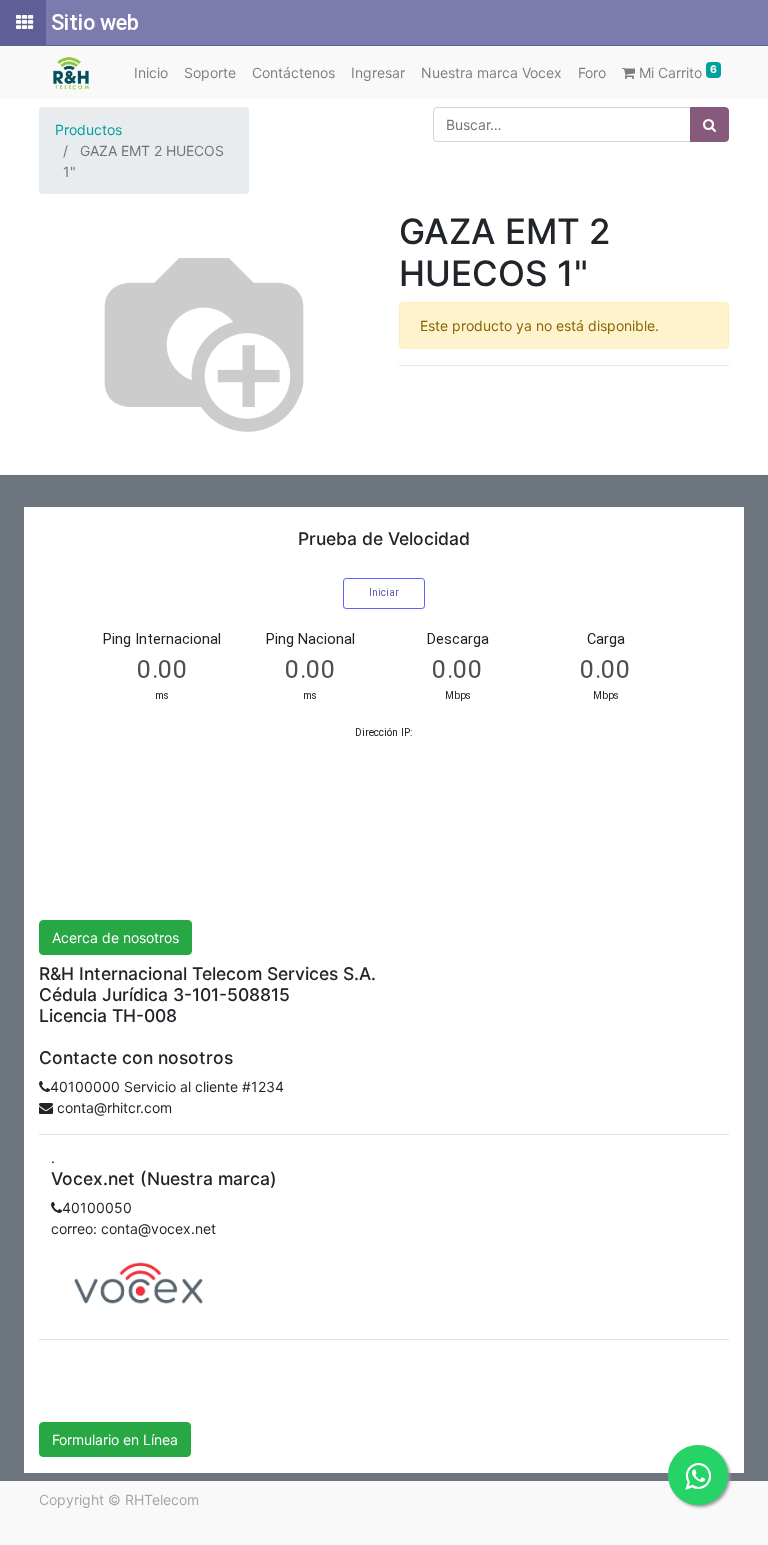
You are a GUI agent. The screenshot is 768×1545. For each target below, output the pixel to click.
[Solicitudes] (23, 23)
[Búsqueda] (709, 124)
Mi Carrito (676, 72)
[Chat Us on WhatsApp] (698, 1475)
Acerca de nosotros (115, 937)
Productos (88, 129)
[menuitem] (151, 72)
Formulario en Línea (115, 1439)
